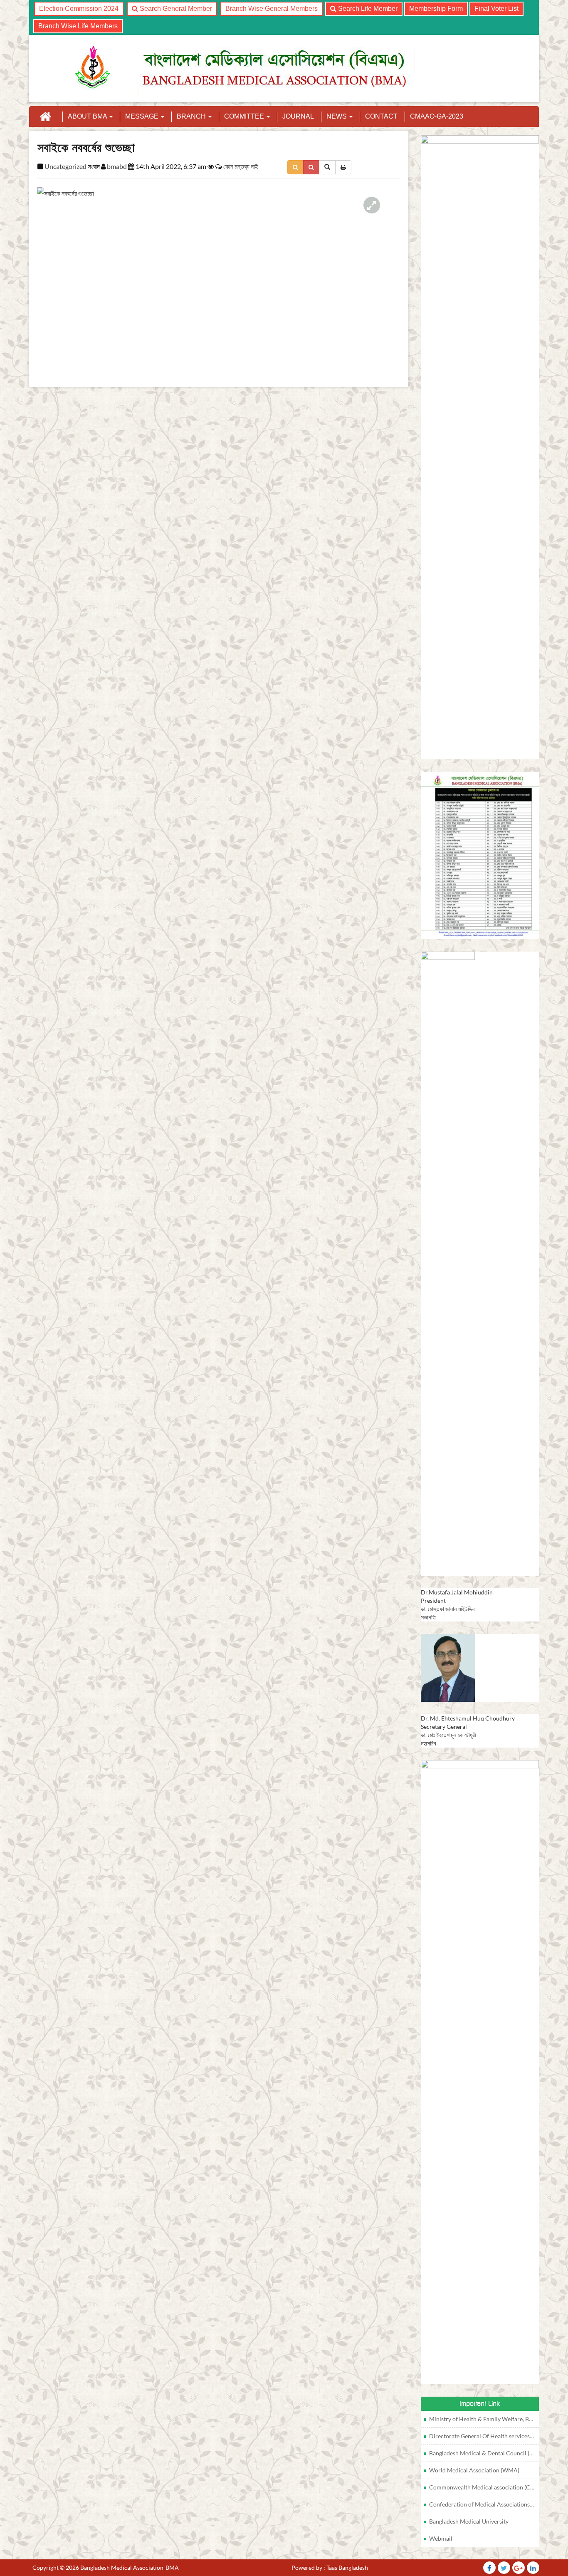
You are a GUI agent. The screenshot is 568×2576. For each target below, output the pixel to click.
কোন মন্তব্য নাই (241, 166)
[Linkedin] (533, 2568)
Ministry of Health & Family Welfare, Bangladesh (484, 2419)
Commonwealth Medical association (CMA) (484, 2487)
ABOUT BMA (88, 116)
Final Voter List (496, 9)
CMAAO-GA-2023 (437, 116)
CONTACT (381, 116)
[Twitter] (489, 2568)
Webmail (441, 2538)
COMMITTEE (245, 116)
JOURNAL (298, 116)
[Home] (45, 117)
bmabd (117, 166)
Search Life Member (367, 9)
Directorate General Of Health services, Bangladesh (484, 2436)
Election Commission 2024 (79, 9)
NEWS (337, 116)
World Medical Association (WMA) (474, 2470)
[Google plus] (519, 2568)
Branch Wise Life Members (78, 26)
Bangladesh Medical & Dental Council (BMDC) (484, 2453)
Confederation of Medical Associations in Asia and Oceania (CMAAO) (484, 2504)
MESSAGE (143, 116)
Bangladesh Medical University (469, 2521)
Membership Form (436, 9)
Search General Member (175, 9)
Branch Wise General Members (272, 9)
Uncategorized (65, 166)
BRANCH (192, 116)
